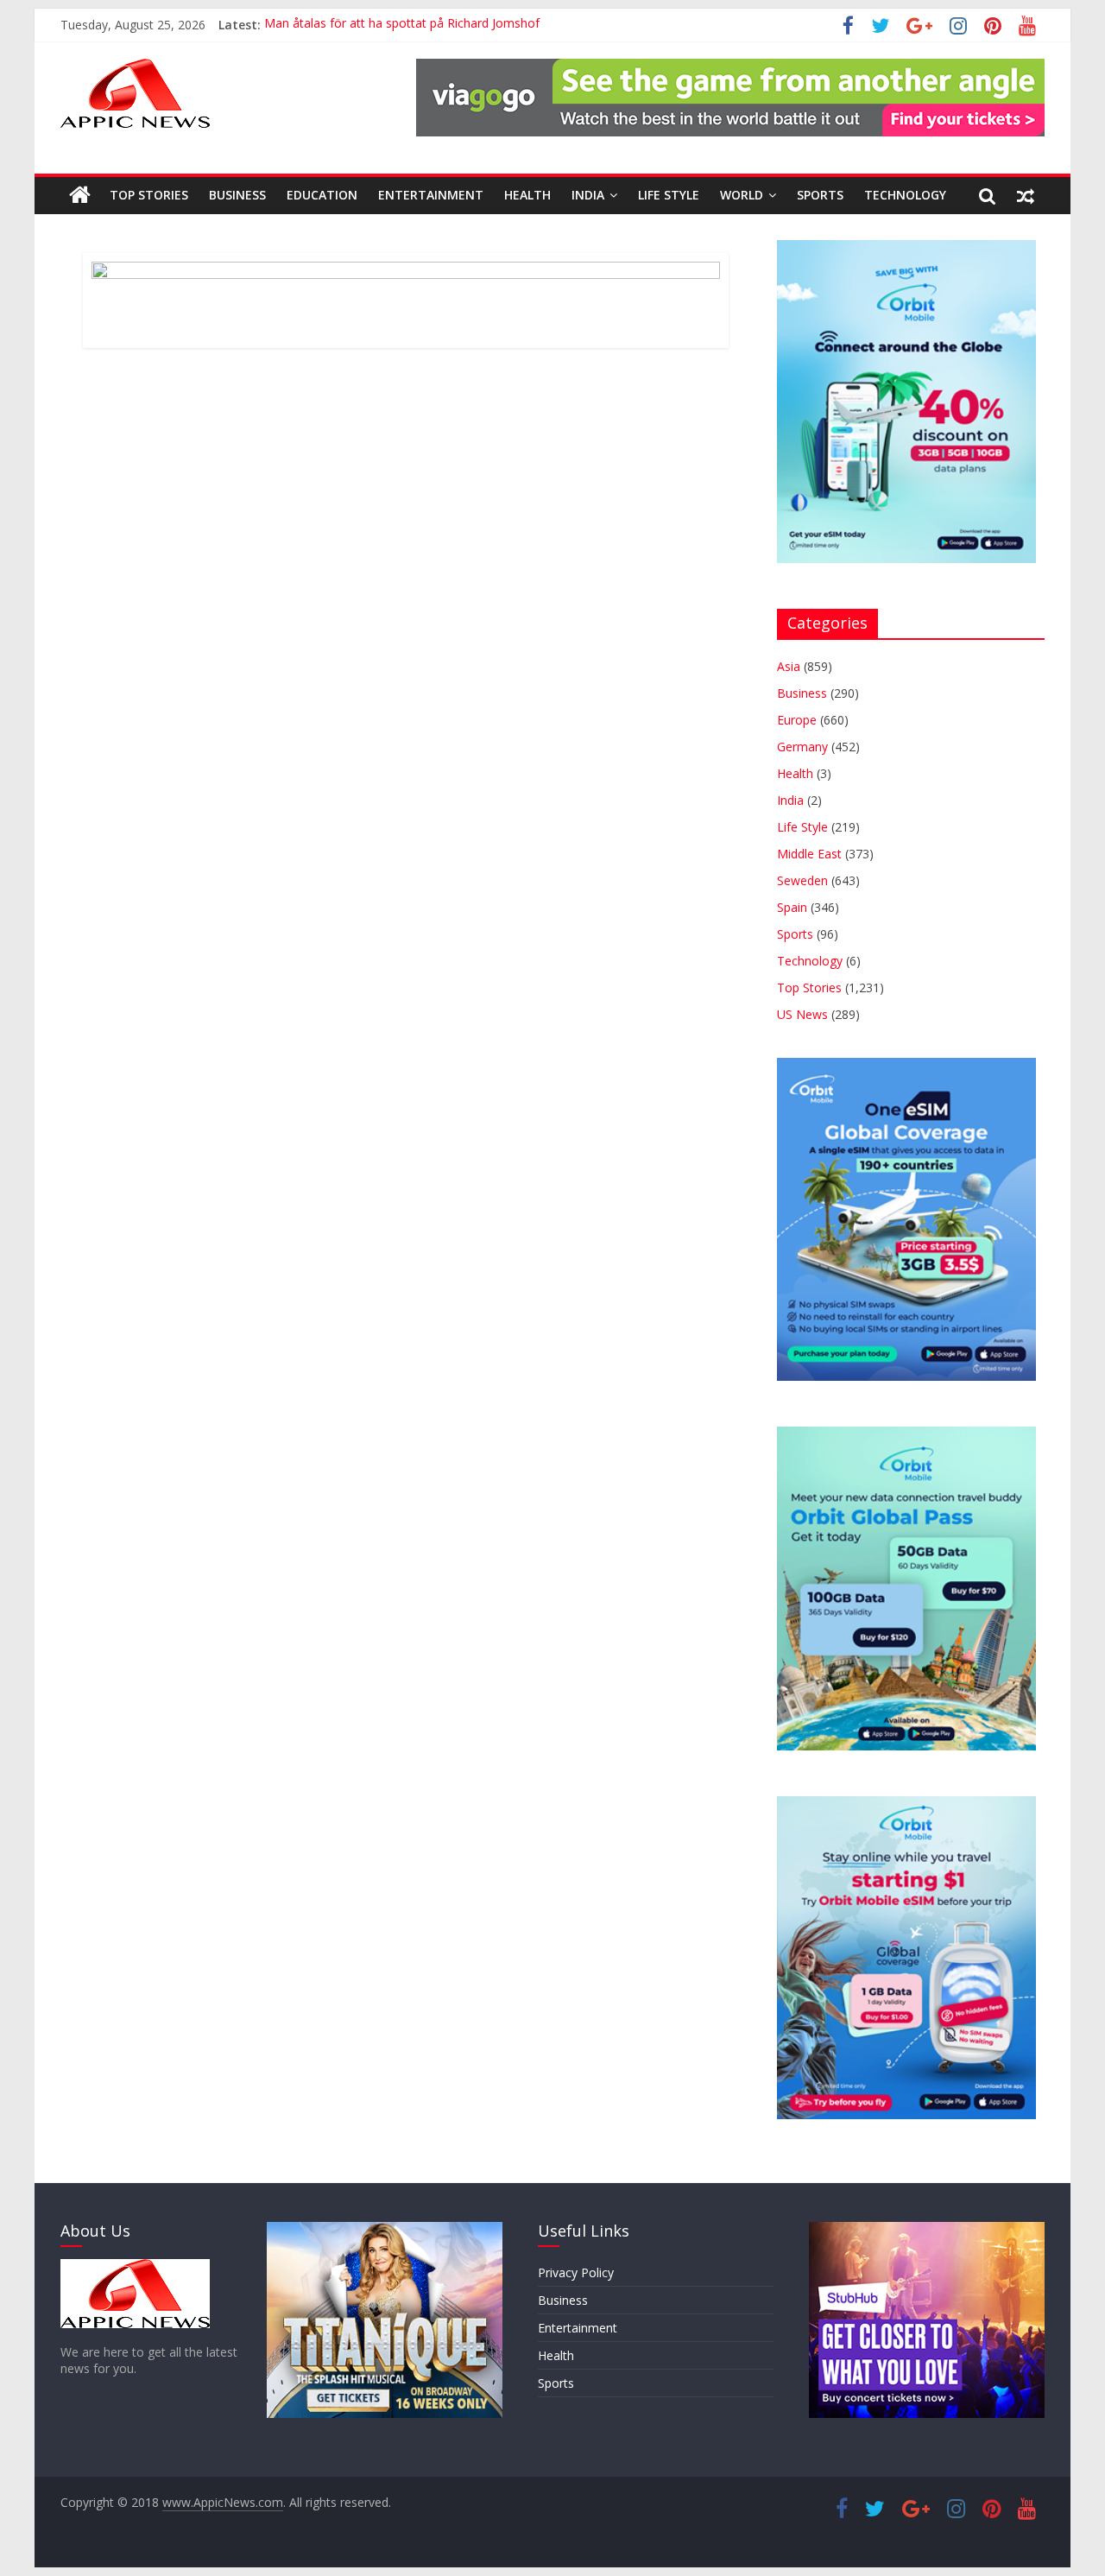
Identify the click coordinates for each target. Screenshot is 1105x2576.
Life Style (669, 195)
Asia (789, 666)
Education (322, 195)
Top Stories (149, 195)
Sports (820, 195)
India (588, 195)
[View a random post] (1026, 195)
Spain (792, 907)
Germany (802, 747)
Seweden (802, 880)
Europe (797, 720)
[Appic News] (80, 195)
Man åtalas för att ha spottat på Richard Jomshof (402, 25)
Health (527, 195)
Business (237, 195)
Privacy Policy (576, 2272)
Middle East (809, 854)
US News (802, 1014)
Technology (905, 195)
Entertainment (431, 195)
